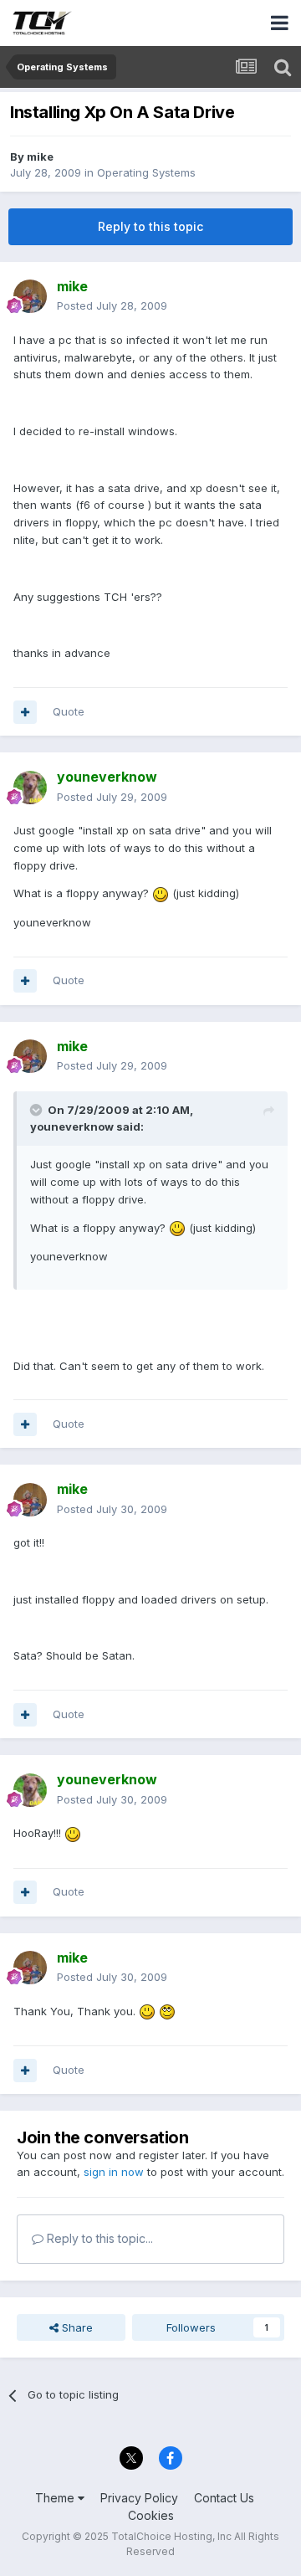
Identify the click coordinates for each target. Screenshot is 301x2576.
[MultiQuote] (25, 712)
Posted (112, 305)
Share (76, 2327)
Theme (56, 2498)
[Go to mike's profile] (30, 296)
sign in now (114, 2172)
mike (40, 157)
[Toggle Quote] (38, 1110)
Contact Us (224, 2498)
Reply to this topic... (98, 2238)
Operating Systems (146, 172)
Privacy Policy (139, 2498)
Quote (69, 711)
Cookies (151, 2515)
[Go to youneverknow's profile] (30, 788)
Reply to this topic (150, 226)
